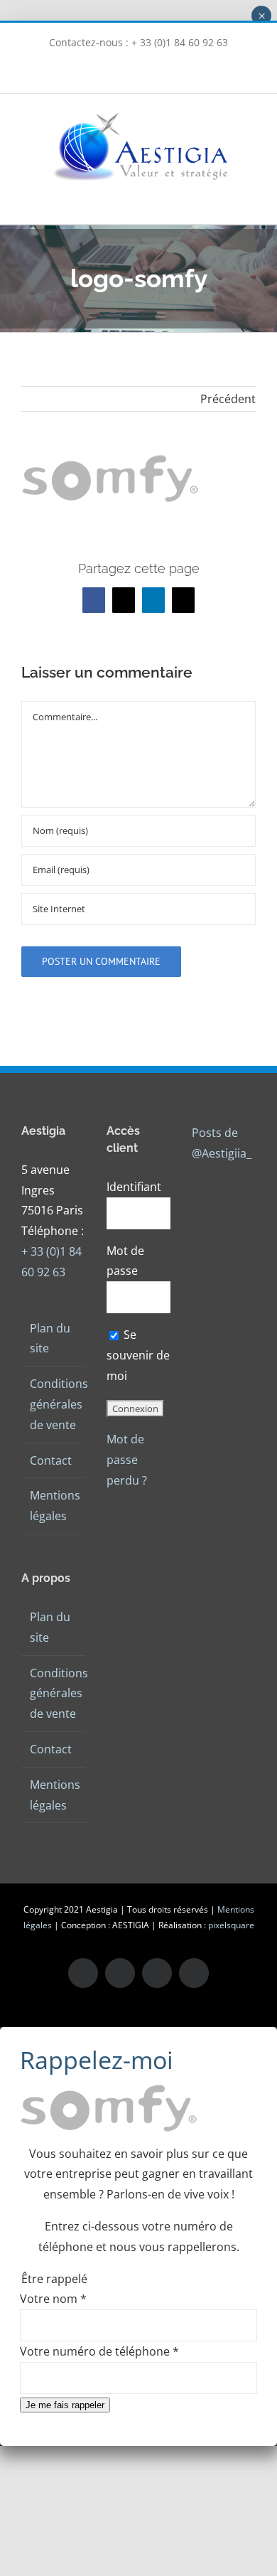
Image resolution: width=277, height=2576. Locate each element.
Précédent (228, 399)
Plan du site (50, 1338)
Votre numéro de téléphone (99, 2351)
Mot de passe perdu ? (127, 1460)
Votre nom (53, 2299)
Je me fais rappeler (65, 2405)
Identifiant (134, 1187)
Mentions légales (54, 1506)
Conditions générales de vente (54, 1404)
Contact (51, 1460)
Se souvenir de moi (138, 1355)
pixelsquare (231, 1925)
